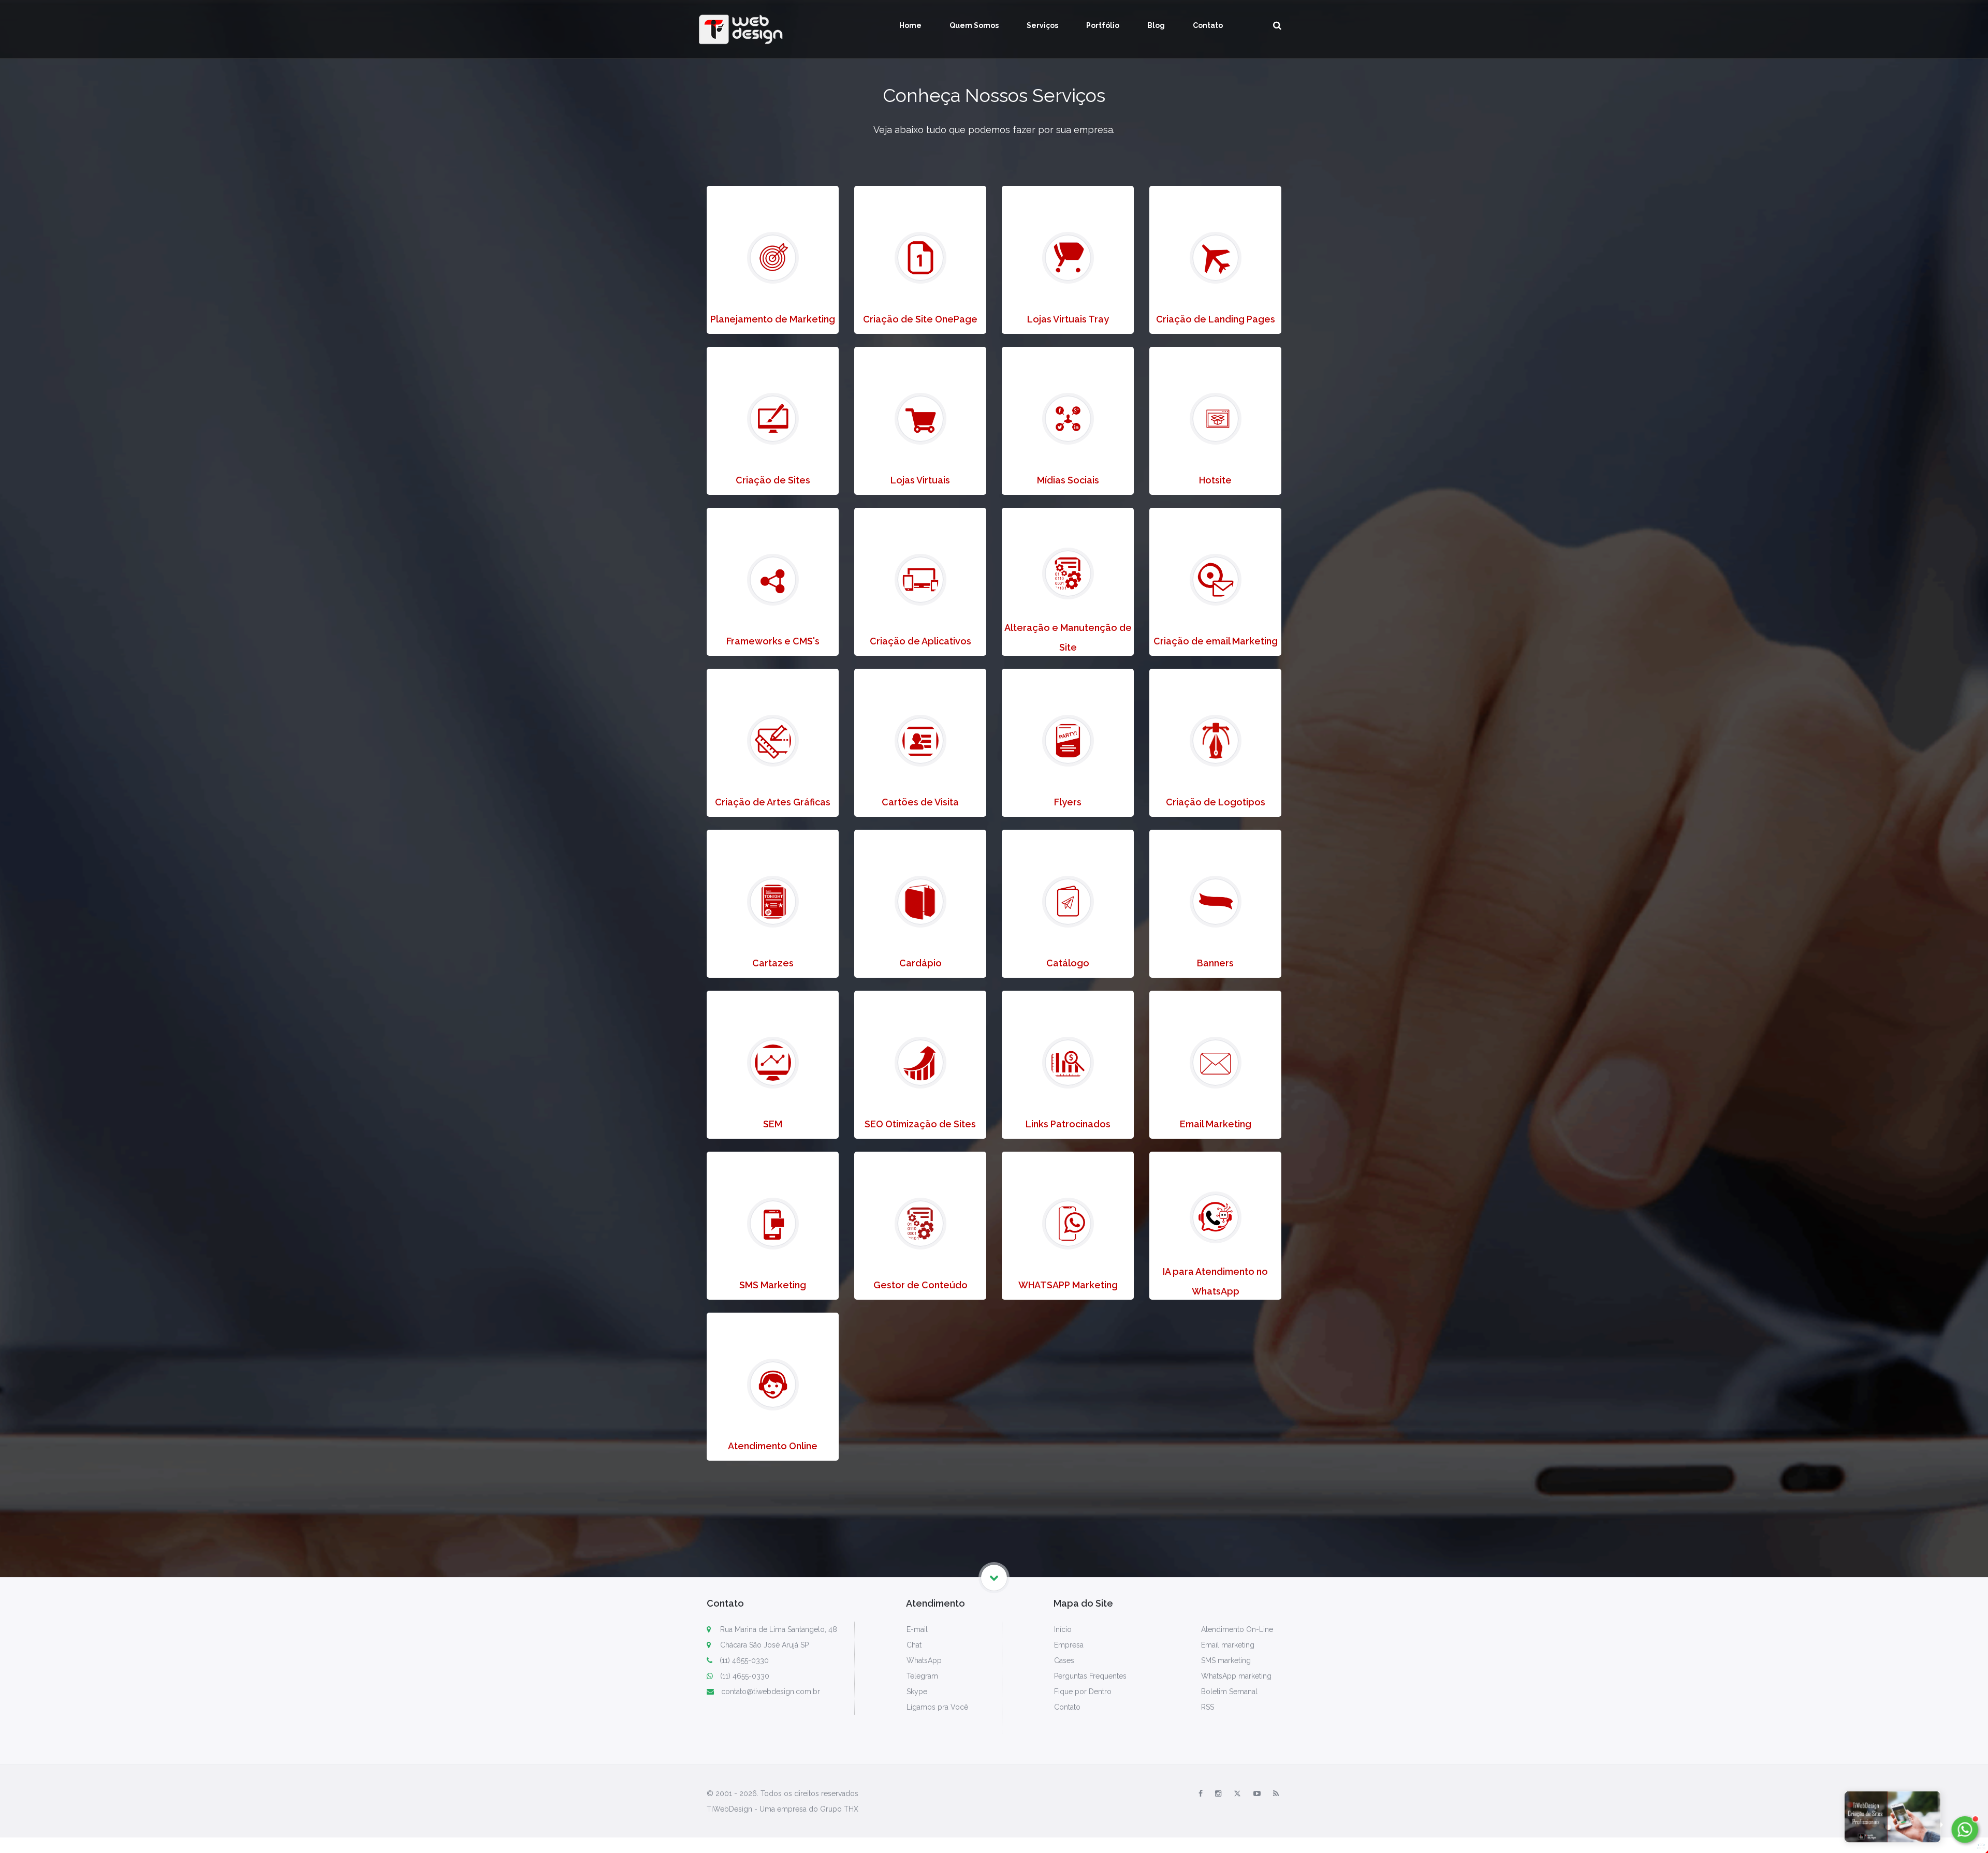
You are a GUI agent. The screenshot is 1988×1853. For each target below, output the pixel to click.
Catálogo (1068, 963)
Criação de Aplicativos (920, 641)
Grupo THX (839, 1809)
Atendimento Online (773, 1446)
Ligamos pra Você (937, 1707)
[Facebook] (1201, 1793)
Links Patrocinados (1068, 1124)
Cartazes (773, 963)
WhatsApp (924, 1660)
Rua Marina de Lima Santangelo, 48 (778, 1629)
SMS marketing (1226, 1660)
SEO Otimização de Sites (920, 1124)
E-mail (917, 1629)
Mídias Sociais (1068, 480)
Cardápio (920, 963)
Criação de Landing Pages (1216, 319)
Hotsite (1215, 480)
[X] (1237, 1793)
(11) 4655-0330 (744, 1660)
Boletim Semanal (1229, 1692)
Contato (1208, 25)
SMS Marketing (773, 1285)
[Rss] (1276, 1793)
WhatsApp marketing (1236, 1676)
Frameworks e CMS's (773, 641)
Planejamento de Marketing (773, 319)
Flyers (1068, 802)
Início (1063, 1629)
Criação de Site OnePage (920, 319)
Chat (914, 1645)
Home (910, 25)
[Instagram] (1218, 1793)
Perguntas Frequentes (1090, 1676)
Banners (1215, 963)
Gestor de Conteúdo (920, 1285)
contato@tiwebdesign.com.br (771, 1692)
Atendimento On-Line (1237, 1629)
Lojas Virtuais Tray (1068, 319)
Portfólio (1103, 25)
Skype (917, 1692)
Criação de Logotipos (1216, 802)
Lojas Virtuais (920, 480)
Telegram (922, 1676)
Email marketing (1228, 1645)
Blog (1156, 25)
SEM (773, 1124)
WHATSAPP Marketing (1068, 1285)
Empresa (1069, 1645)
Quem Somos (974, 25)
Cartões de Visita (920, 802)
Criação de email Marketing (1216, 641)
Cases (1064, 1660)
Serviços (1042, 25)
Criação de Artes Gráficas (773, 802)
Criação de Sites (773, 480)
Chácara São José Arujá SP (763, 1645)
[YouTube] (1257, 1793)
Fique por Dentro (1083, 1692)
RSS (1208, 1707)
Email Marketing (1216, 1124)
